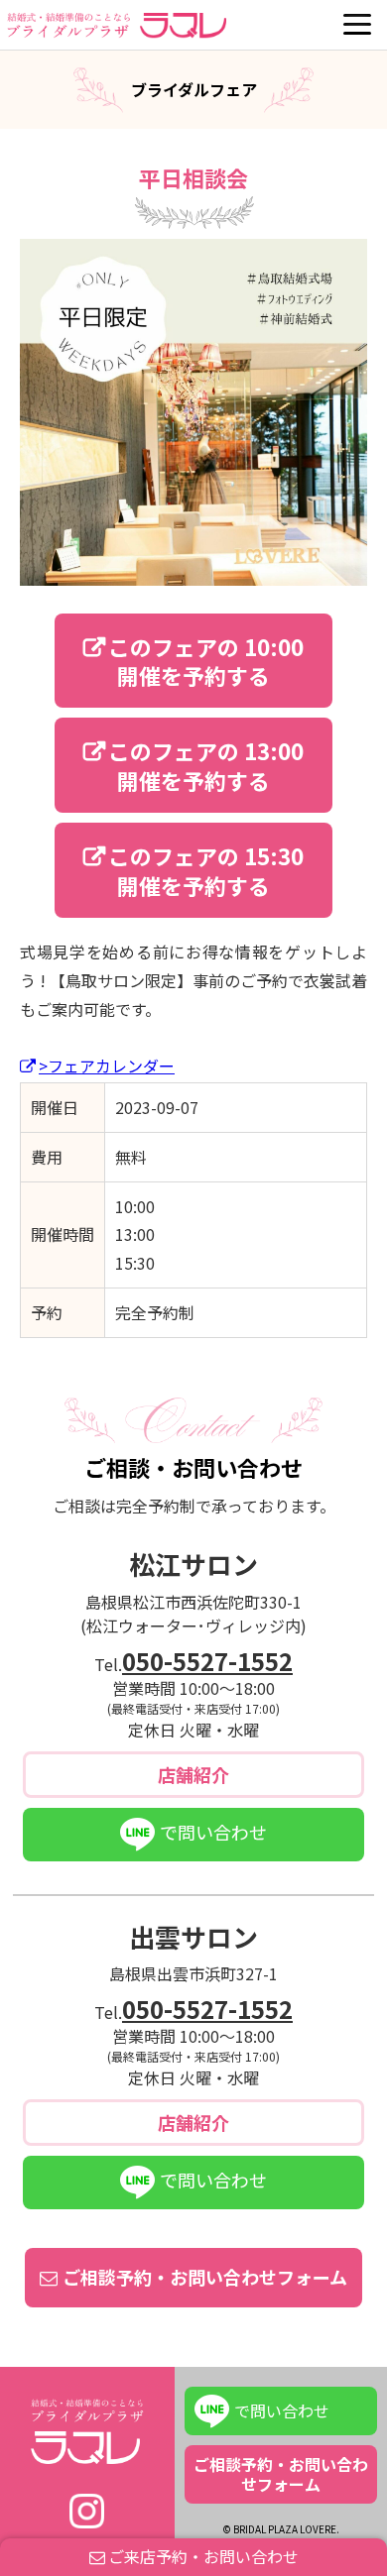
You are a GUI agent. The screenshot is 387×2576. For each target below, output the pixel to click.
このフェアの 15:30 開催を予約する (206, 870)
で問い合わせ (213, 1832)
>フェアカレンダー (107, 1065)
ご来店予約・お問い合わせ (203, 2556)
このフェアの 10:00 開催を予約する (206, 661)
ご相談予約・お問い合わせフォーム (205, 2277)
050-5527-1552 (207, 1661)
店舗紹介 (193, 1774)
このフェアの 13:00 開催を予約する (206, 765)
